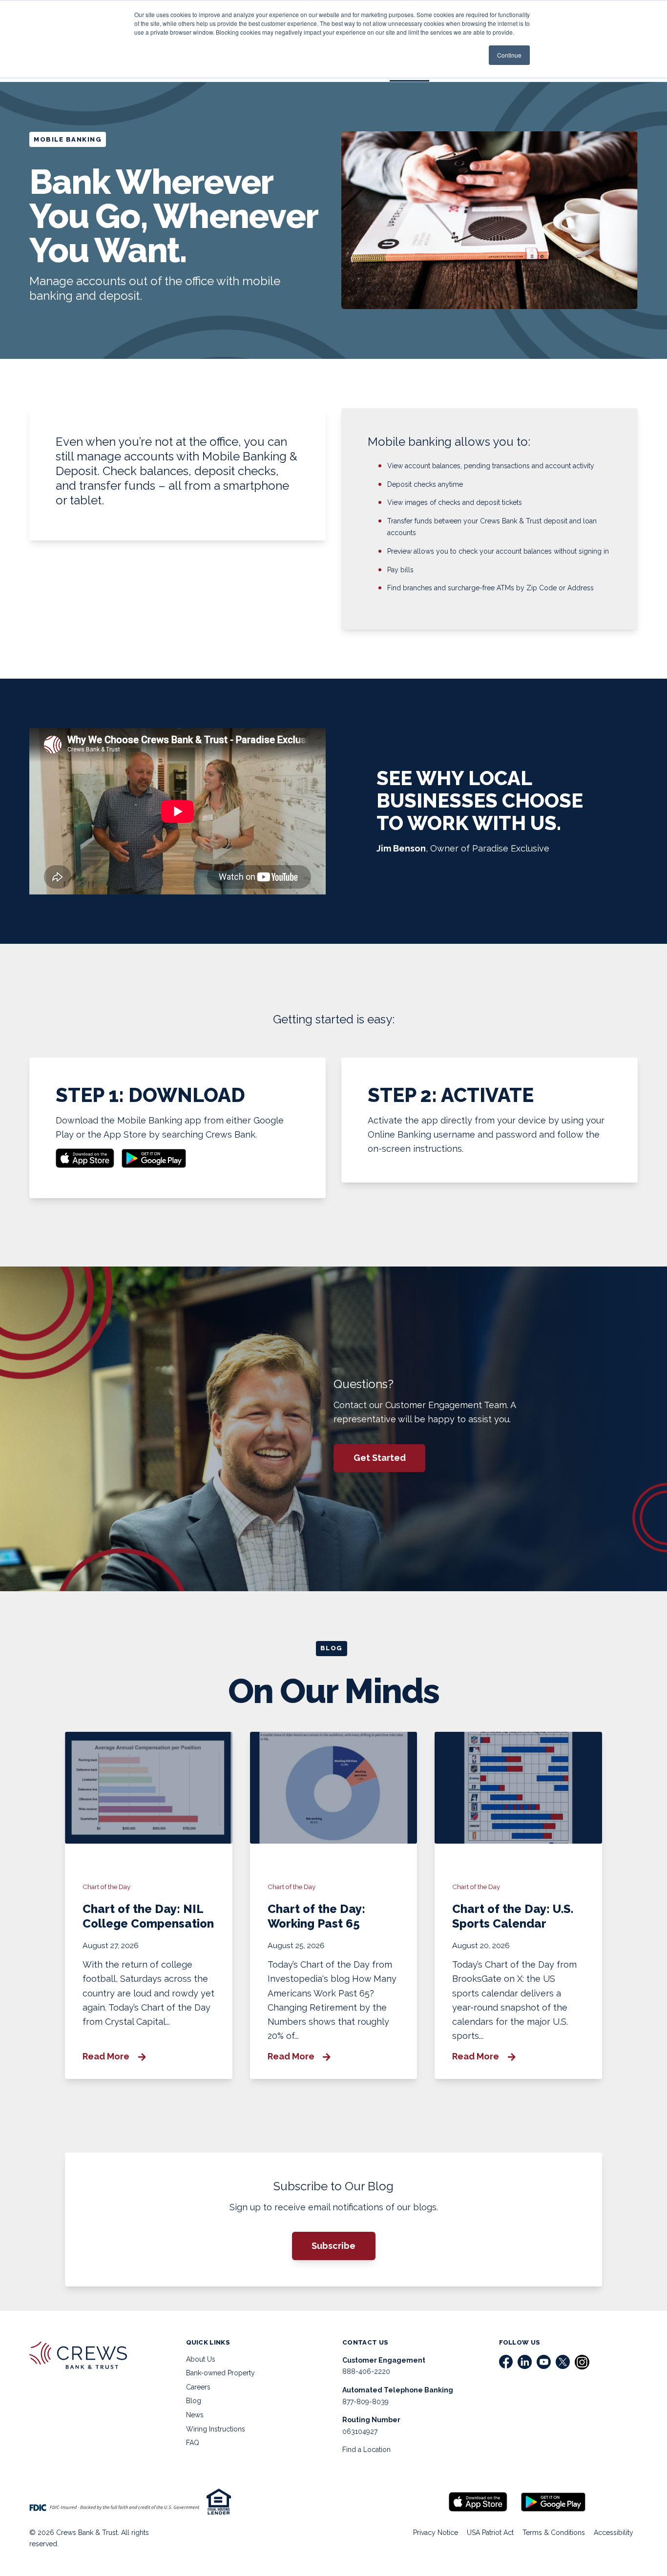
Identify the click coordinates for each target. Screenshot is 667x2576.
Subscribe (333, 2246)
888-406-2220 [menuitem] (366, 2371)
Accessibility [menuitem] (614, 2533)
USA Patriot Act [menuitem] (490, 2533)
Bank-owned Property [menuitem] (220, 2373)
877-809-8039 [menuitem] (365, 2402)
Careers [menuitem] (198, 2387)
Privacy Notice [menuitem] (436, 2533)
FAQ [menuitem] (193, 2443)
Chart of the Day (106, 1887)
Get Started (380, 1458)
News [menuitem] (195, 2415)
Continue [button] (509, 55)
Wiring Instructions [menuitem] (216, 2429)
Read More (107, 2057)
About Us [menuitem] (201, 2359)
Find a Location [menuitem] (366, 2450)
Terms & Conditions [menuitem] (554, 2533)
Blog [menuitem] (194, 2401)
